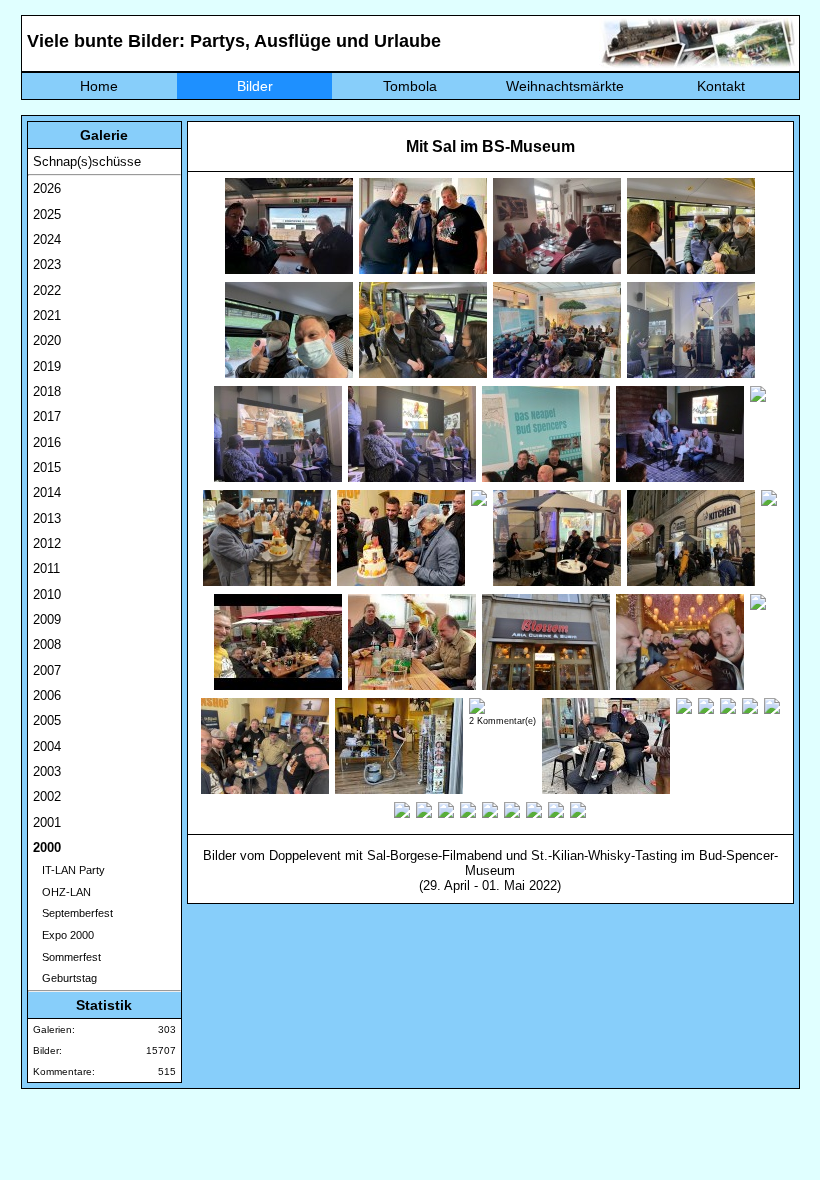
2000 (47, 847)
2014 (47, 492)
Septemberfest (73, 913)
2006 (47, 695)
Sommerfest (67, 957)
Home (99, 86)
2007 (47, 670)
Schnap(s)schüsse (87, 161)
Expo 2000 (63, 935)
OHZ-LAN (62, 892)
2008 (47, 644)
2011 (46, 568)
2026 (47, 188)
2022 (47, 290)
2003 (47, 771)
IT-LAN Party (69, 870)
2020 (47, 340)
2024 (47, 239)
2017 (47, 416)
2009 (47, 619)
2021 (47, 315)
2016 (47, 442)
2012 (47, 543)
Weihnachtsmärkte (565, 86)
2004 (47, 746)
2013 (47, 518)
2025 (47, 214)
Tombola (410, 86)
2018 (47, 391)
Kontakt (721, 86)
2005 (47, 720)
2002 (47, 796)
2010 (47, 594)
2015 (47, 467)
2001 (47, 822)
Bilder (255, 86)
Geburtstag (65, 978)
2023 (47, 264)
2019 (47, 366)
